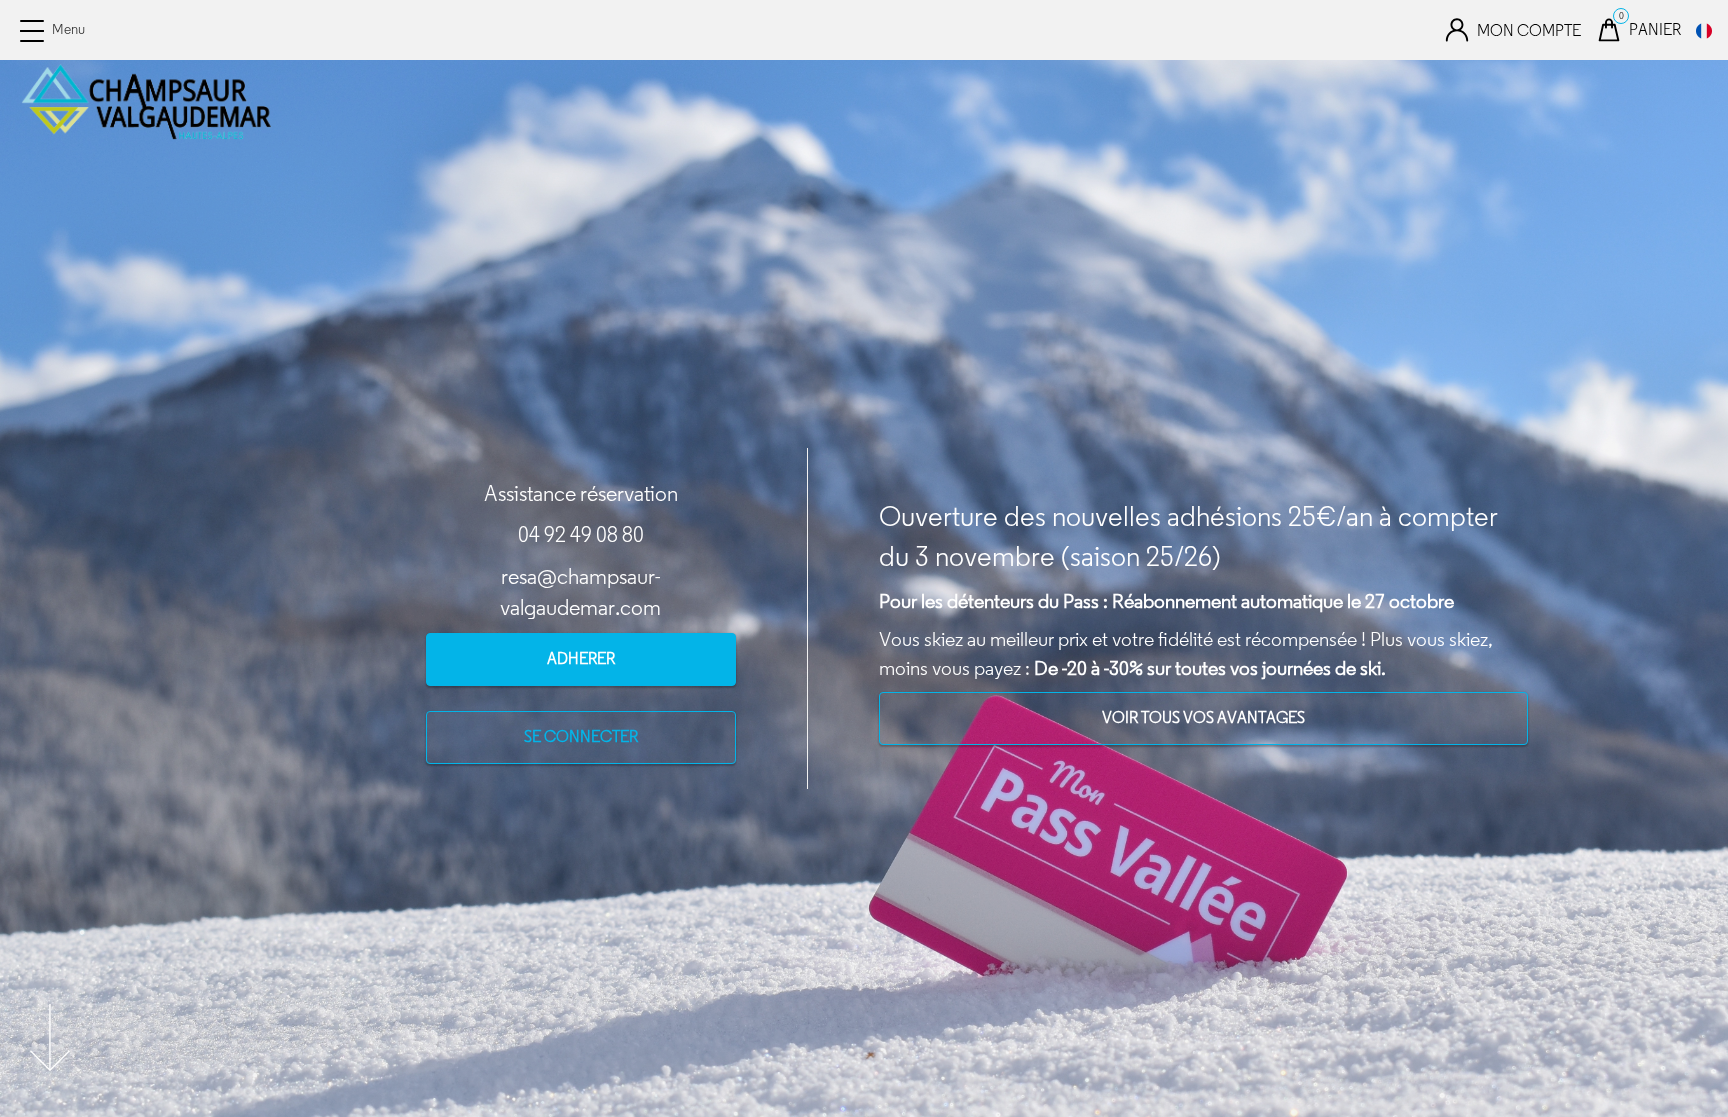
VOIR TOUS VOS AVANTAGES (1203, 717)
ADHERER (581, 658)
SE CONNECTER (581, 736)
